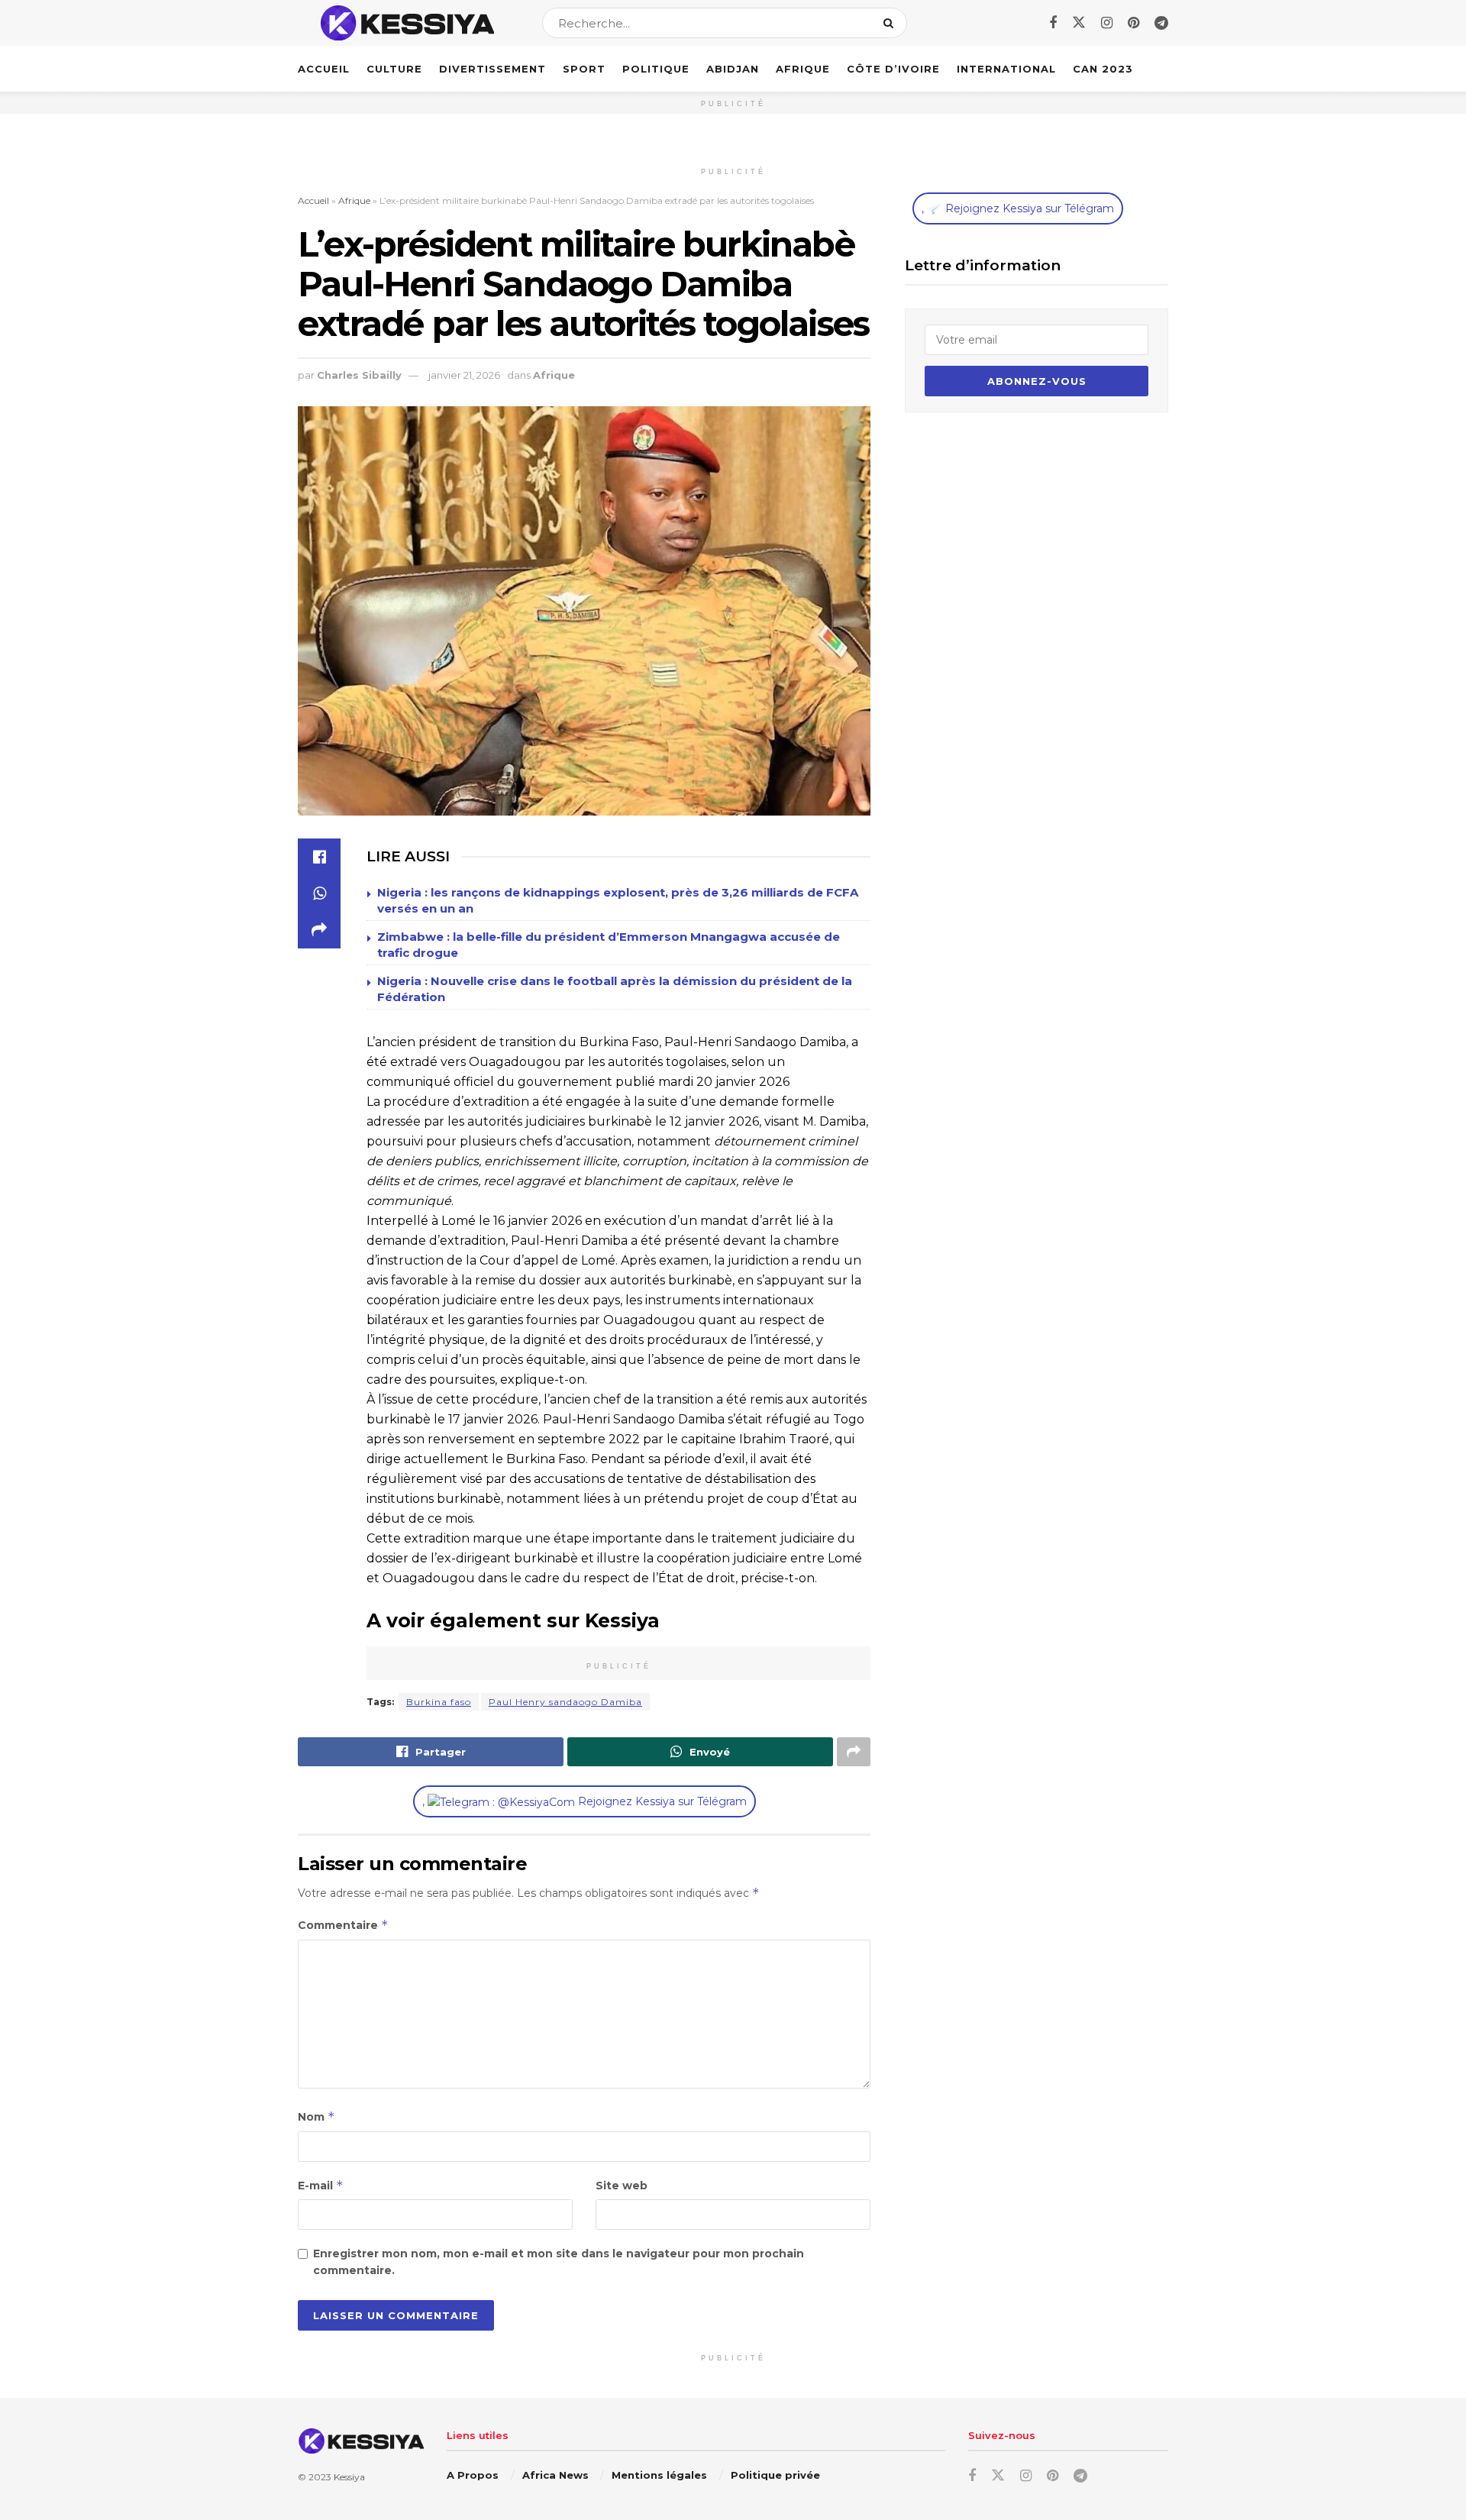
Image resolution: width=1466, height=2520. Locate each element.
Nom (316, 2116)
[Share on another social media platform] (319, 930)
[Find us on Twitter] (1079, 23)
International (1006, 69)
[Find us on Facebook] (1053, 23)
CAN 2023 (1103, 69)
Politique (656, 69)
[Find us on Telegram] (1161, 23)
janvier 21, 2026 (464, 375)
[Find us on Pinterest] (1133, 23)
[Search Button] (891, 23)
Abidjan (733, 69)
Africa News (555, 2475)
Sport (584, 69)
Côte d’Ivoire (893, 69)
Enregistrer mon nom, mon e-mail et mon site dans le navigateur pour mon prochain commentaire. (559, 2262)
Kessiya (349, 2477)
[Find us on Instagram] (1107, 23)
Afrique (803, 69)
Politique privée (775, 2475)
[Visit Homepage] (407, 23)
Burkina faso (439, 1702)
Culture (394, 69)
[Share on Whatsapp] (319, 893)
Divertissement (492, 69)
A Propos (473, 2475)
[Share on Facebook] (319, 857)
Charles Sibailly (359, 375)
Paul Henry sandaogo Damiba (565, 1702)
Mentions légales (659, 2475)
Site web (622, 2186)
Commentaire (343, 1925)
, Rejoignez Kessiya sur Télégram (584, 1801)
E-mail (321, 2185)
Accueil (324, 69)
